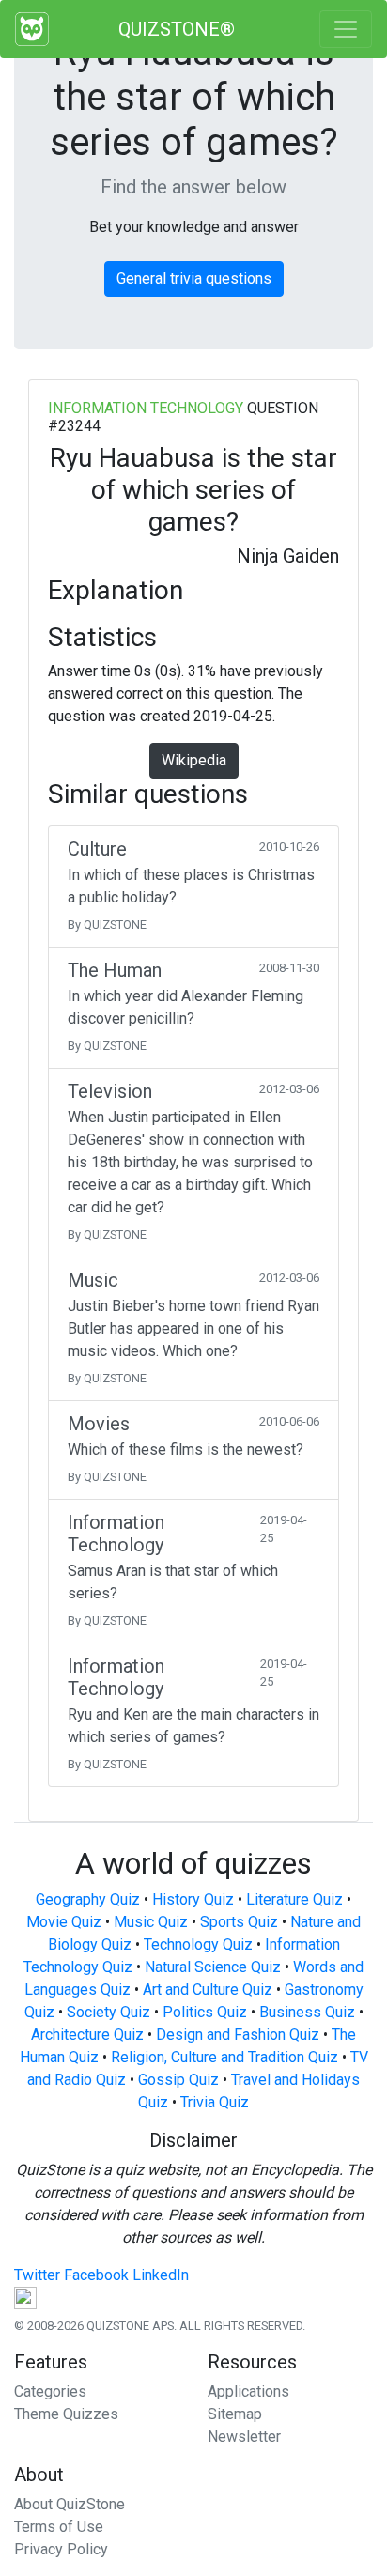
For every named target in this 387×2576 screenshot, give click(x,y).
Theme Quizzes (66, 2414)
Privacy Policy (61, 2549)
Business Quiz (307, 2012)
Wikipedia (194, 760)
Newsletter (244, 2437)
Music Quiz (151, 1922)
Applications (248, 2391)
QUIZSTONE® (177, 29)
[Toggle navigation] (346, 29)
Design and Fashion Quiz (238, 2035)
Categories (50, 2391)
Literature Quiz (294, 1899)
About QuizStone (70, 2504)
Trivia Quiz (215, 2102)
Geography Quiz (88, 1899)
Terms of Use (59, 2527)
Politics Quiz (205, 2012)
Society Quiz (108, 2012)
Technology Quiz (198, 1944)
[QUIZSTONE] (32, 29)
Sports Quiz (239, 1922)
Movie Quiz (64, 1922)
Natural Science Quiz (213, 1967)
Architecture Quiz (87, 2035)
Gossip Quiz (178, 2080)
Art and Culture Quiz (208, 1990)
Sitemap (235, 2414)
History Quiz (193, 1899)
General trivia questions (194, 278)
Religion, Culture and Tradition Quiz (224, 2057)
